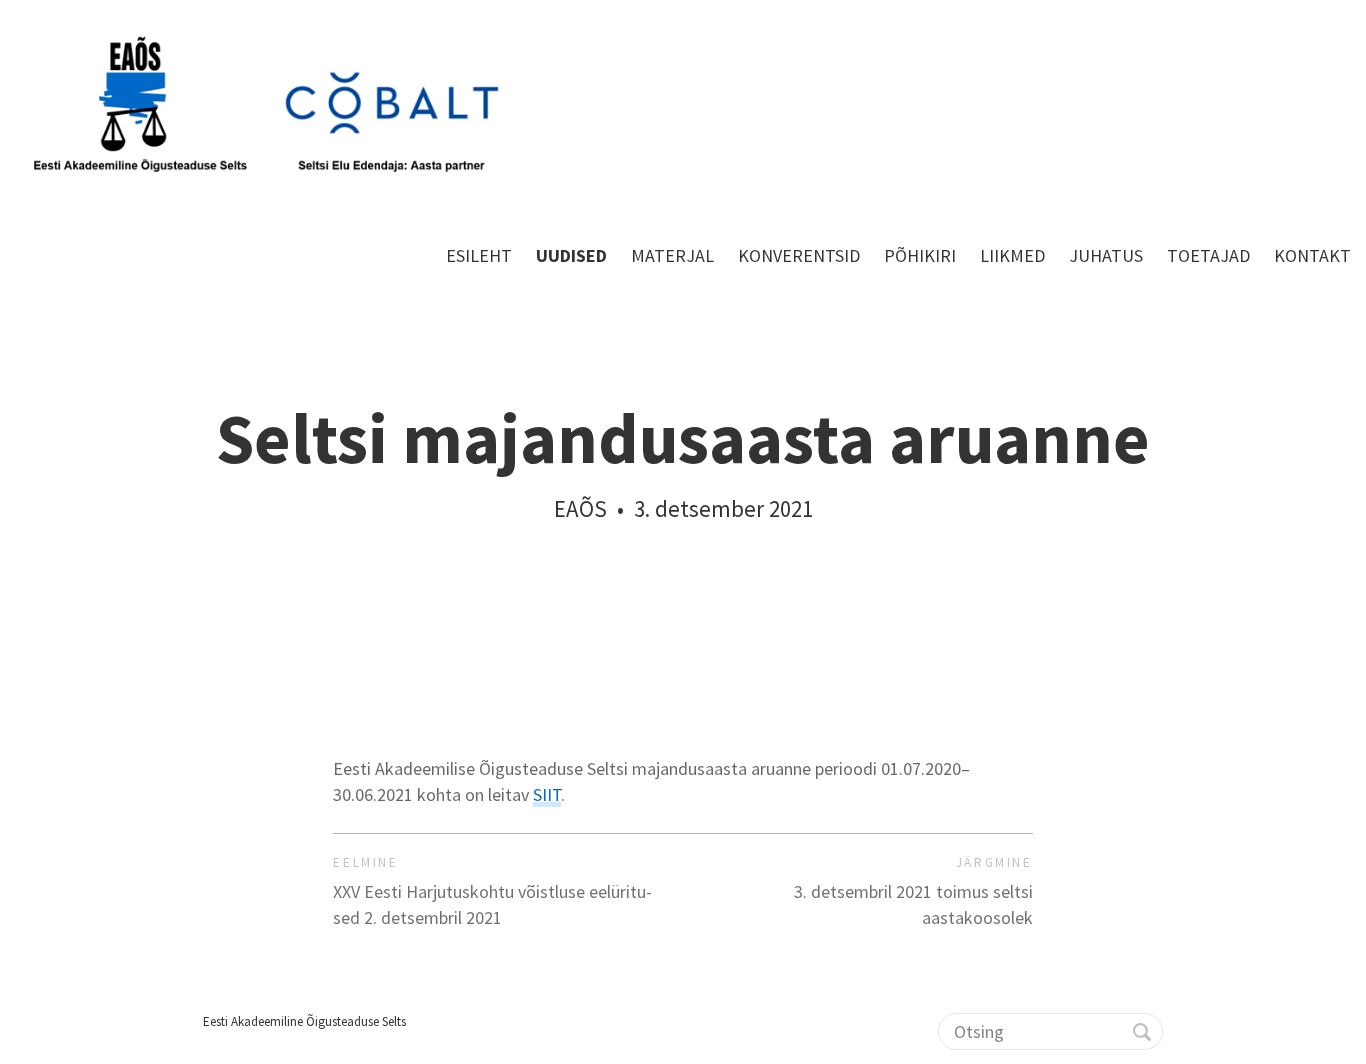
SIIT (547, 794)
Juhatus (1106, 255)
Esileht (479, 255)
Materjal (672, 255)
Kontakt (1312, 255)
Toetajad (1208, 255)
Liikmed (1012, 255)
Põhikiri (920, 255)
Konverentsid (799, 255)
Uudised (571, 255)
